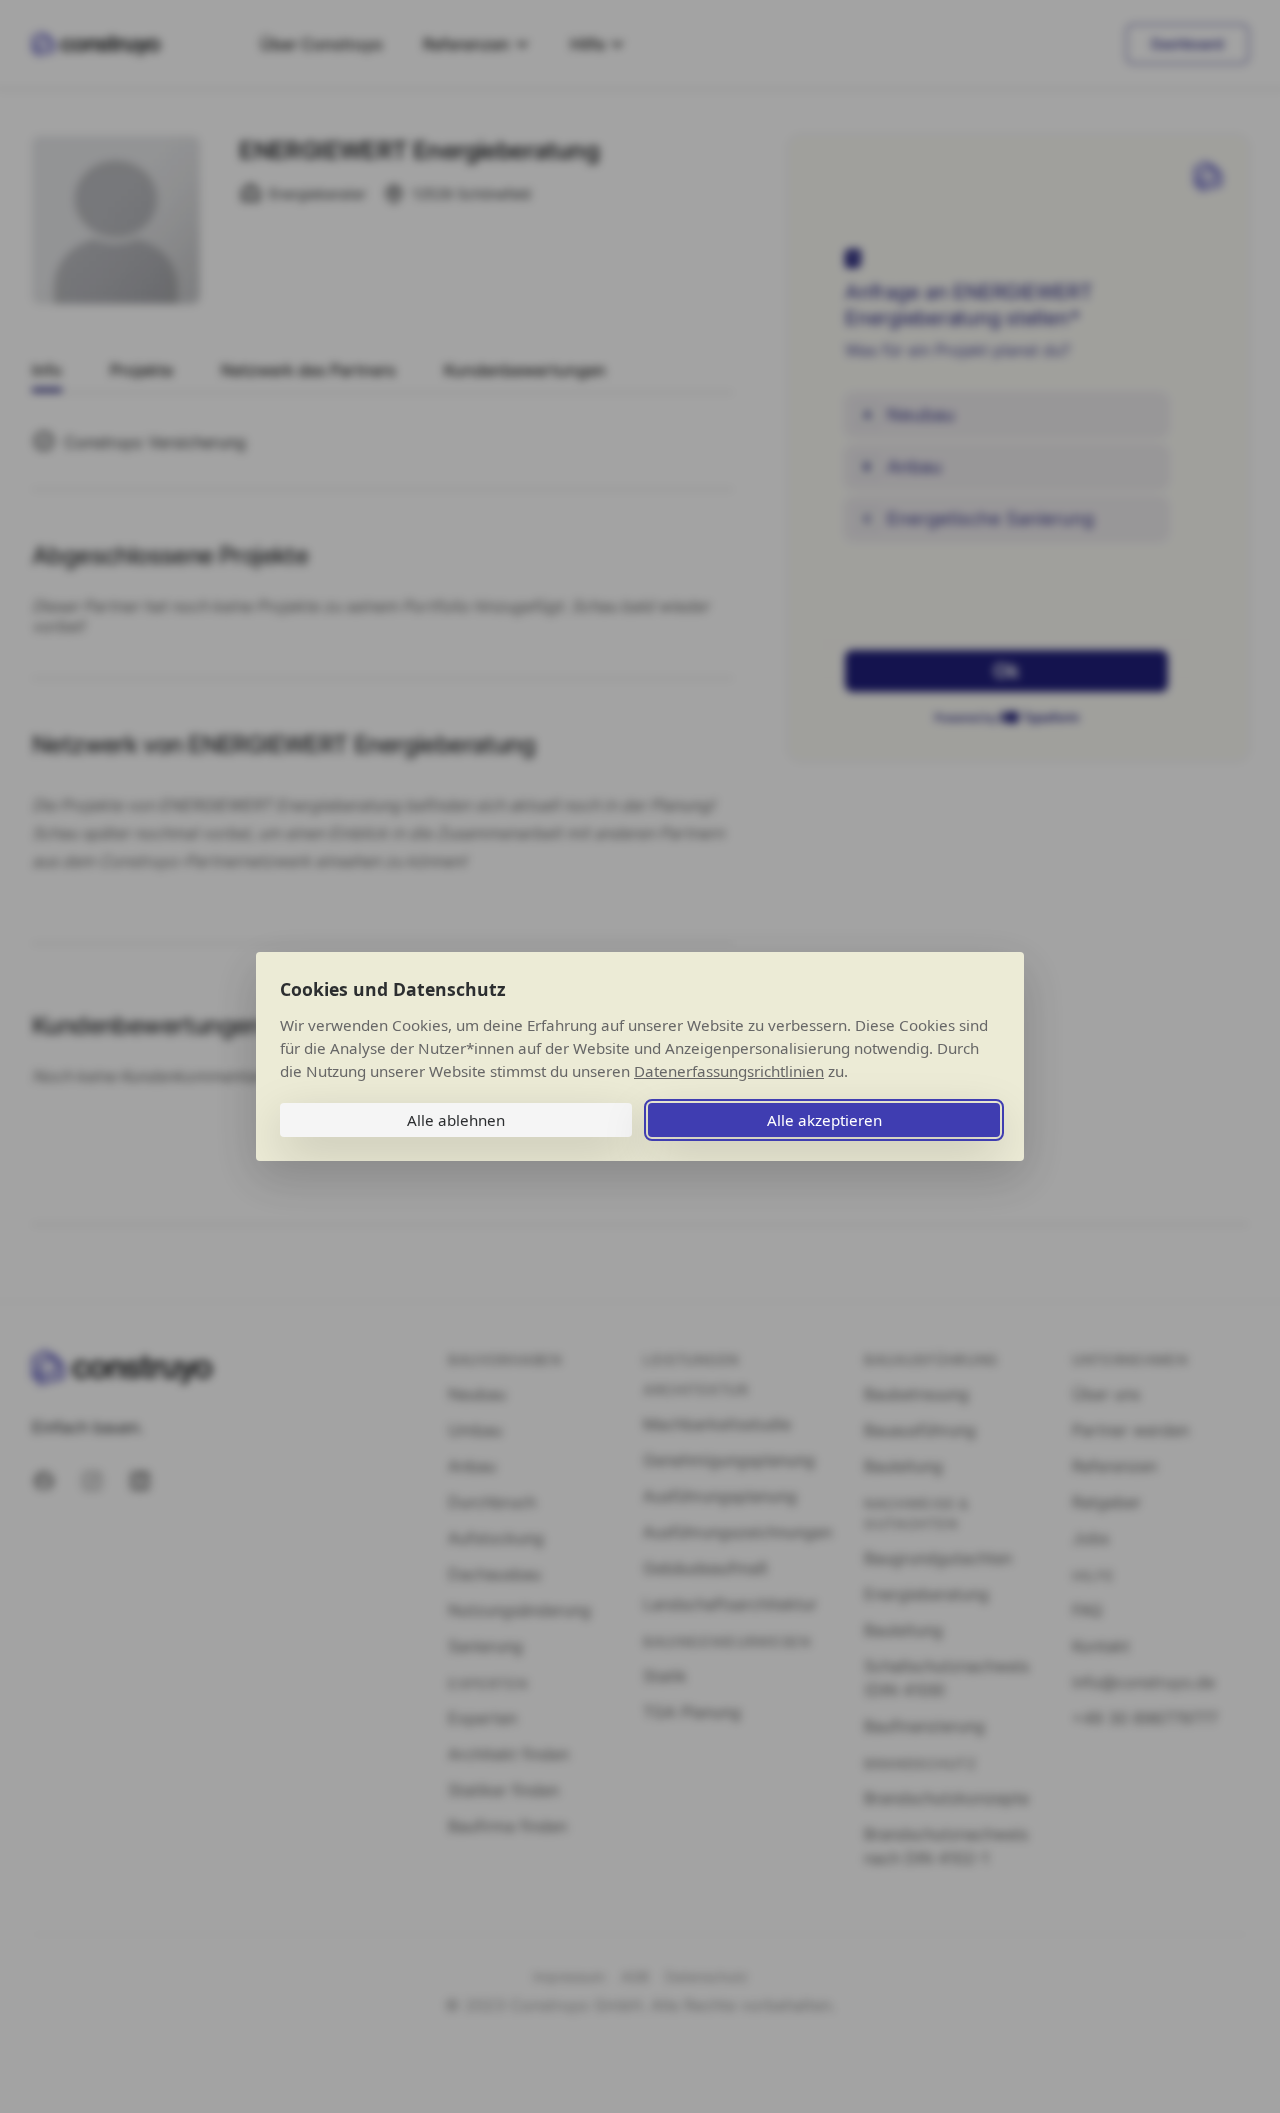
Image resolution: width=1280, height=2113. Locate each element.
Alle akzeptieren (824, 1120)
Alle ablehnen (456, 1120)
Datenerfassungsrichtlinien (729, 1071)
